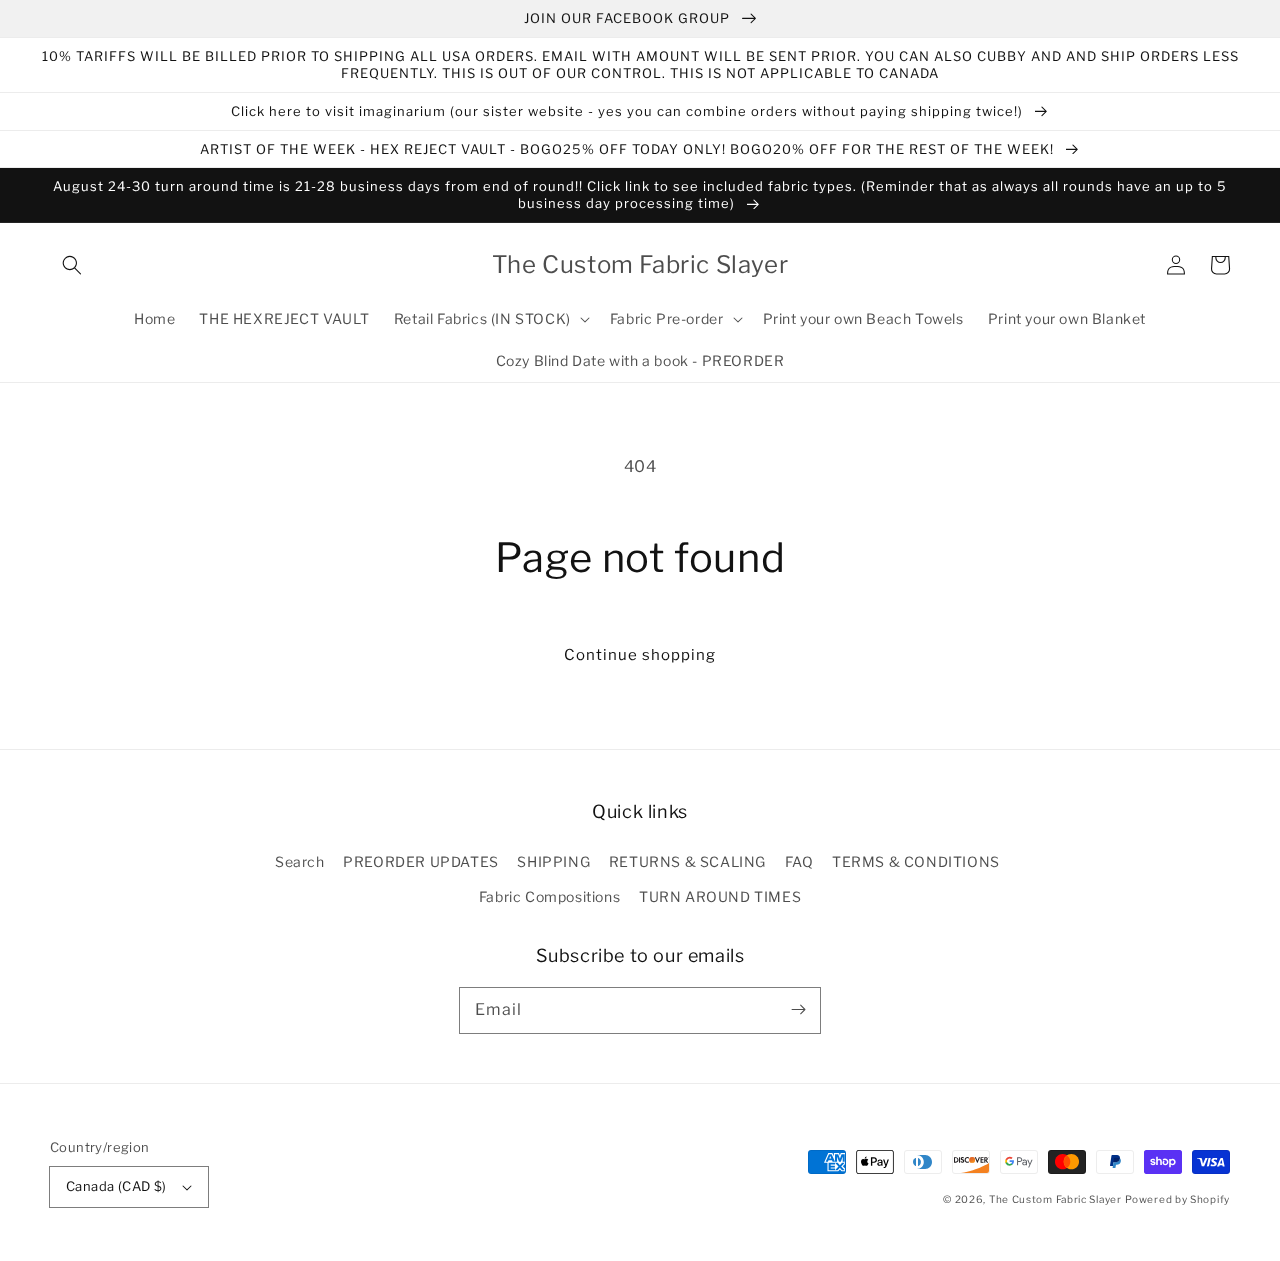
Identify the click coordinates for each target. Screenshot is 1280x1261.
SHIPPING (553, 861)
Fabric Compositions (549, 896)
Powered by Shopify (1177, 1199)
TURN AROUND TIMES (720, 896)
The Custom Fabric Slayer (1055, 1199)
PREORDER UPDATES (421, 861)
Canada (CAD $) (116, 1186)
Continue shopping (640, 655)
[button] (72, 265)
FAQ (799, 861)
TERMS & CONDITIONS (916, 861)
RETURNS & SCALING (687, 861)
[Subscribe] (798, 1010)
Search (300, 861)
